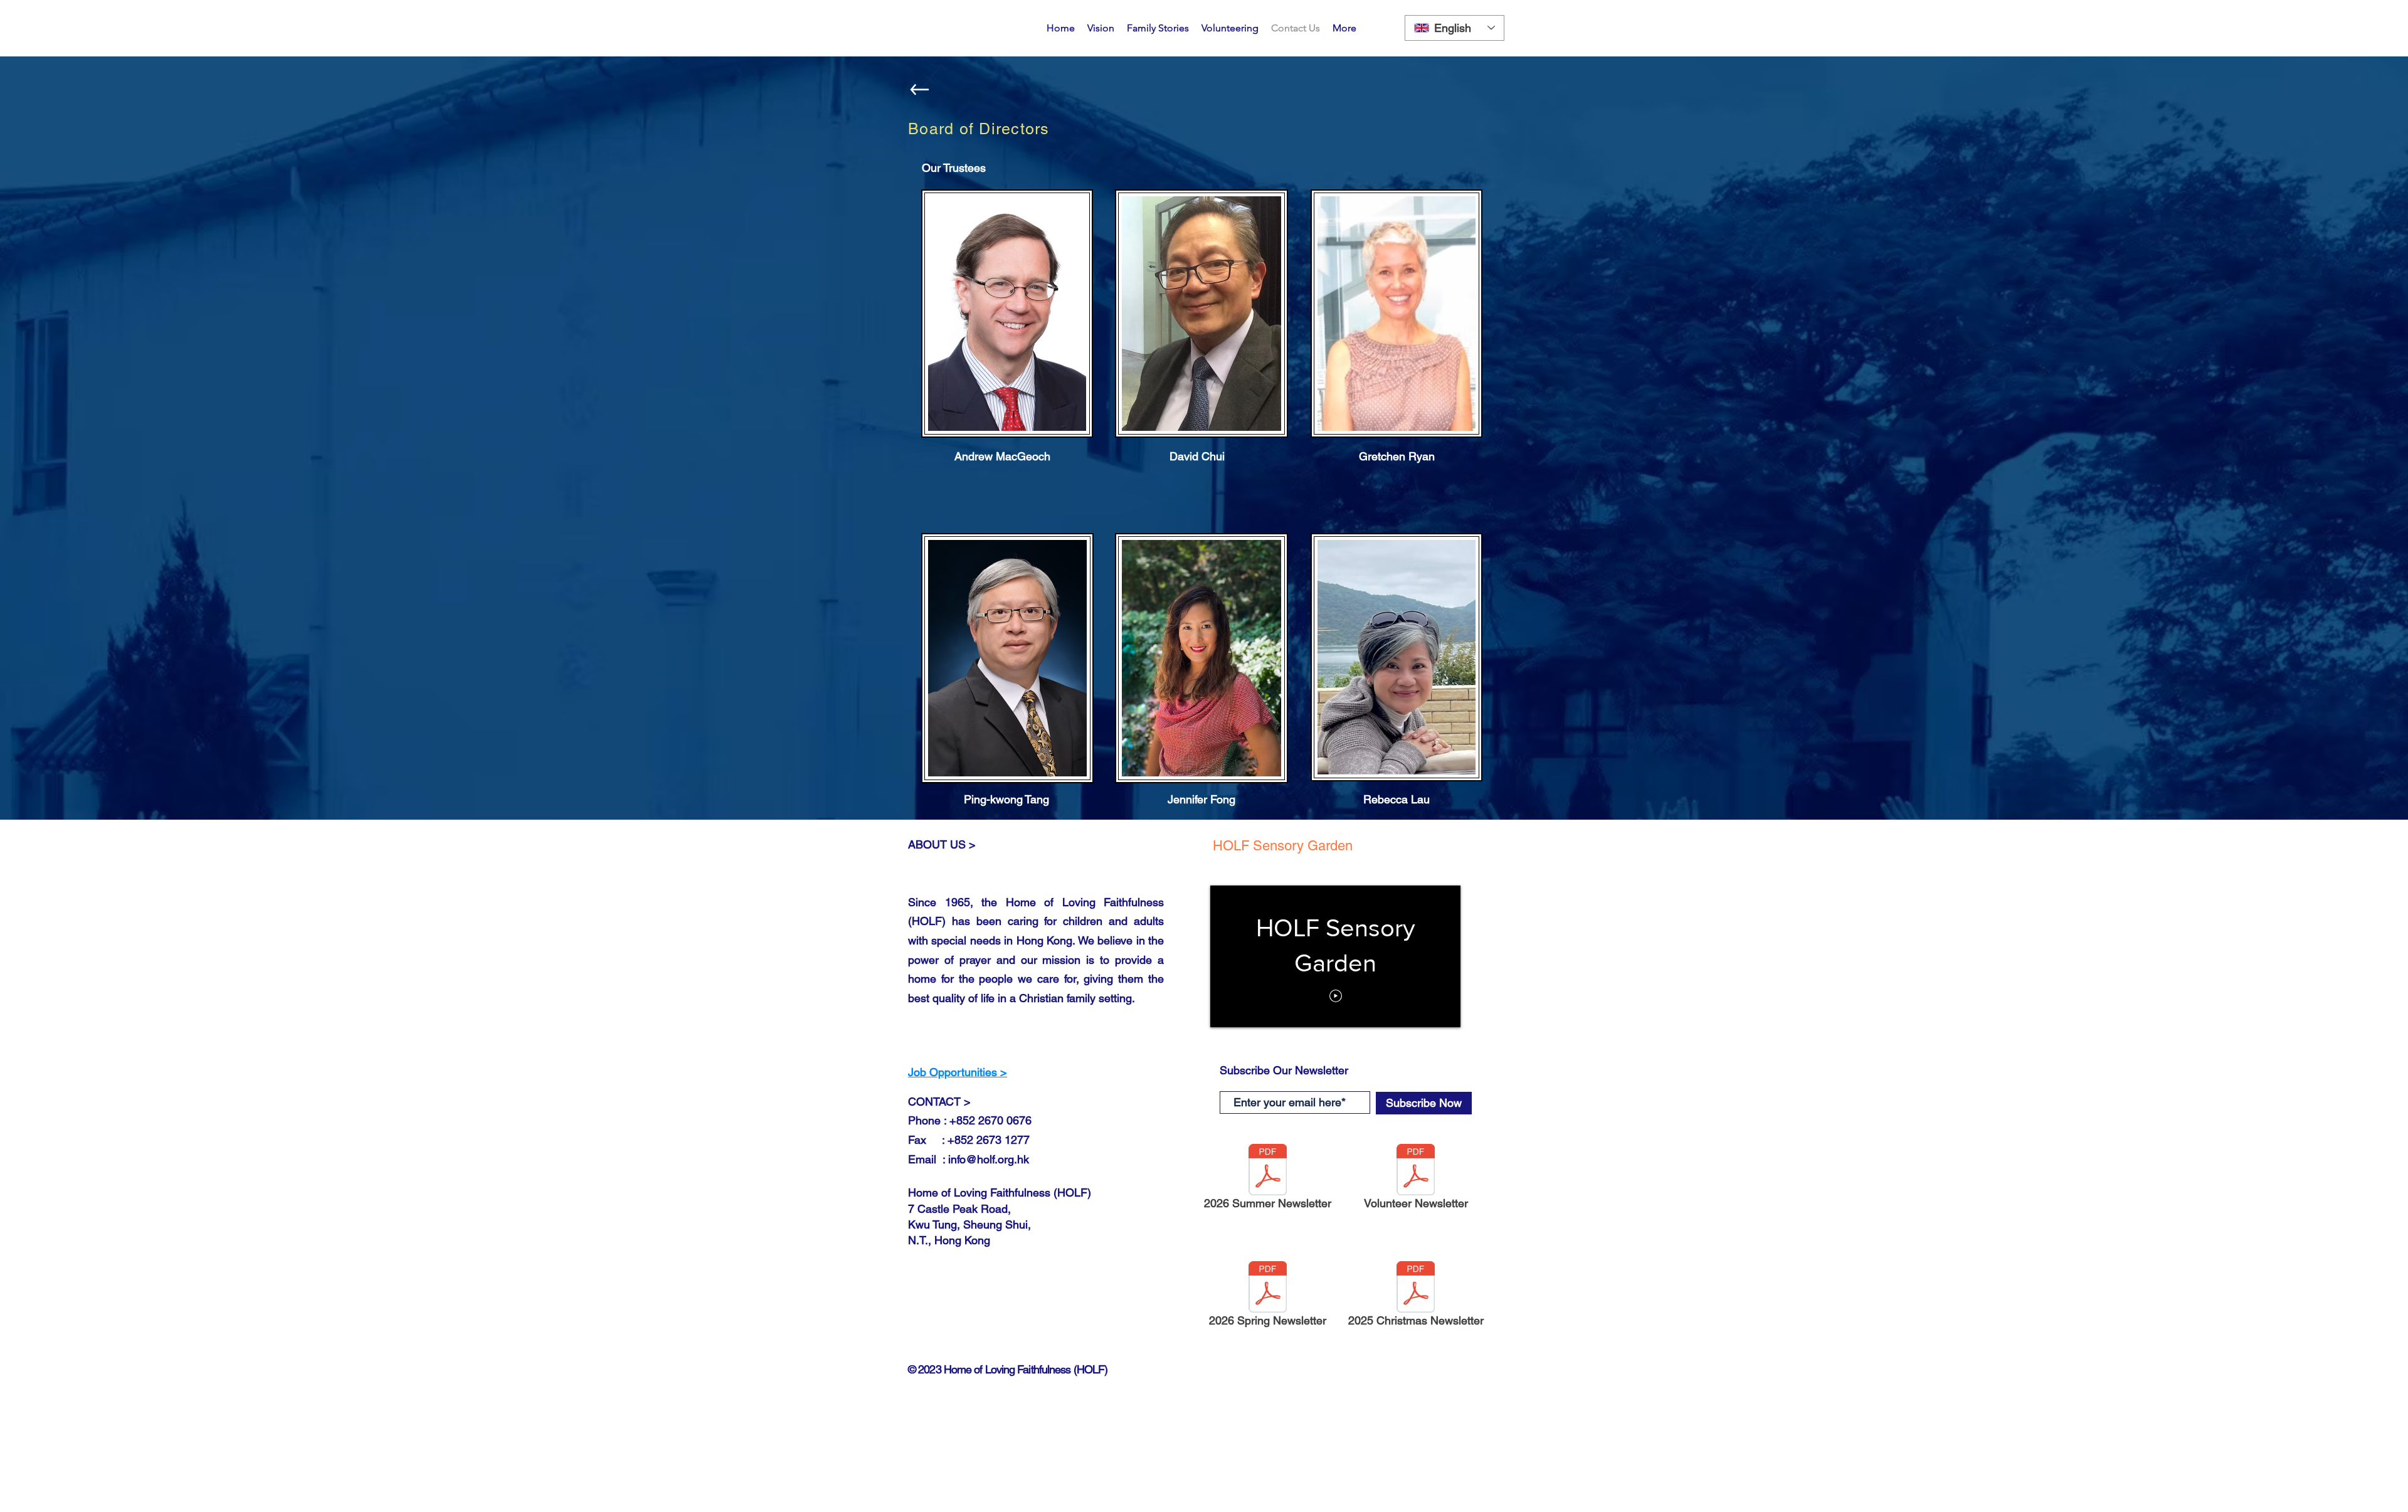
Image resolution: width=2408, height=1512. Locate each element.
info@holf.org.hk (989, 1159)
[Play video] (1336, 996)
